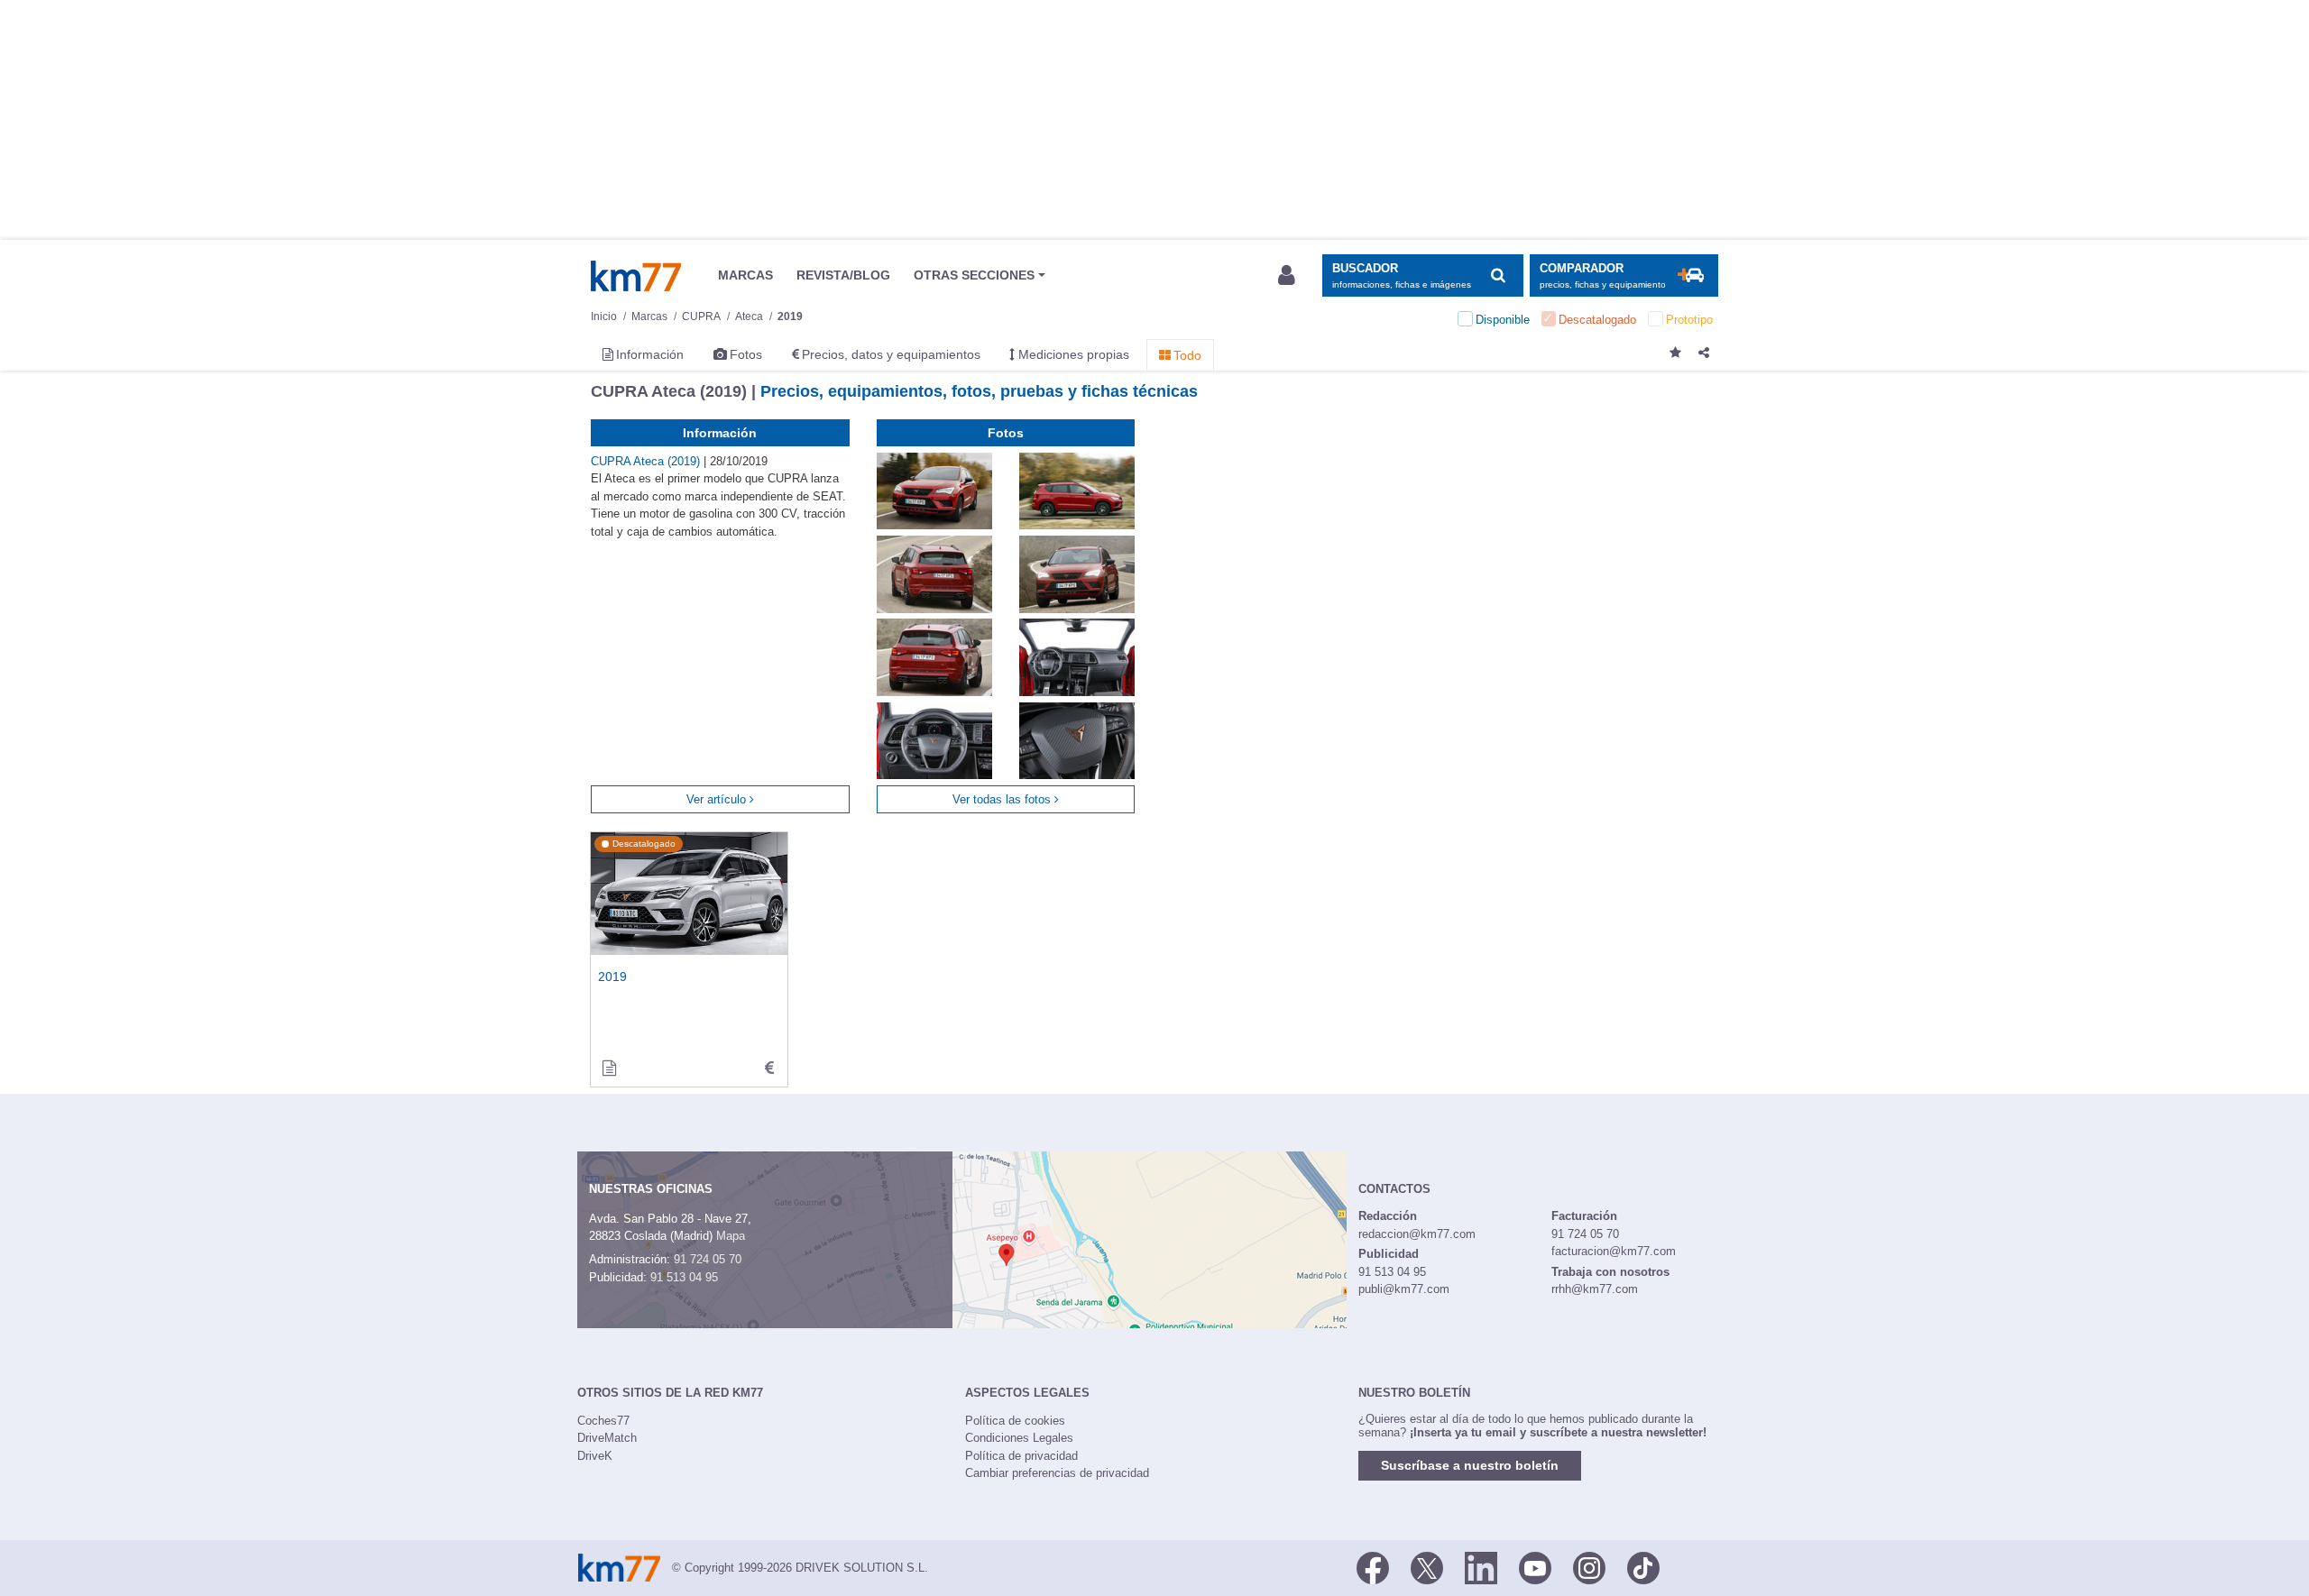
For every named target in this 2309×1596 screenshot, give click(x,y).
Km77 (636, 276)
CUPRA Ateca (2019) (647, 461)
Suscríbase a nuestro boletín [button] (1470, 1465)
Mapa (731, 1236)
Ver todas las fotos (1003, 799)
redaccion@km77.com (1417, 1234)
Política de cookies (1015, 1421)
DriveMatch (607, 1438)
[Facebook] (1373, 1566)
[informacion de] (609, 1069)
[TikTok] (1643, 1566)
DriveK (595, 1456)
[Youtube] (1535, 1566)
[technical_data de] (769, 1069)
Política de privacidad (1021, 1456)
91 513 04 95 (684, 1277)
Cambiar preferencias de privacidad (1057, 1473)
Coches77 (603, 1421)
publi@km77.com (1404, 1289)
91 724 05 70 (708, 1259)
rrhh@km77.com (1595, 1289)
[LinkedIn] (1481, 1566)
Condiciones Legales (1019, 1438)
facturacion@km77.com (1614, 1251)
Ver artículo (718, 799)
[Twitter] (1427, 1566)
